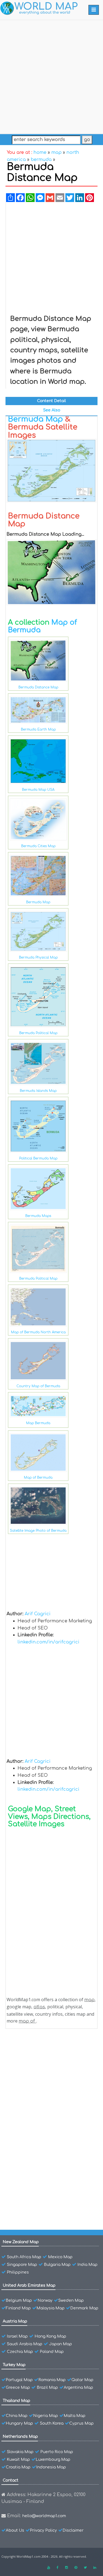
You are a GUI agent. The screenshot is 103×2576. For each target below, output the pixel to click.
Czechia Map (20, 2352)
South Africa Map (24, 2257)
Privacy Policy (43, 2530)
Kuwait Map (18, 2460)
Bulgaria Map (57, 2265)
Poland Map (52, 2352)
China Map (17, 2416)
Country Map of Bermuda (38, 1386)
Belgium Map (19, 2300)
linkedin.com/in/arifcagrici (48, 1642)
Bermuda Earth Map (38, 729)
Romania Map (52, 2380)
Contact (11, 2480)
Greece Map (18, 2388)
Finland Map (18, 2308)
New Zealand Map (21, 2242)
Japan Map (61, 2344)
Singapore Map (22, 2265)
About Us (15, 2530)
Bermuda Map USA (38, 790)
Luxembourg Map (53, 2460)
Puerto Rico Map (57, 2452)
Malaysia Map (51, 2308)
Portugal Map (19, 2380)
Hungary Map (19, 2423)
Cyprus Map (81, 2423)
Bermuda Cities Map (38, 846)
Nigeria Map (46, 2416)
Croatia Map (18, 2467)
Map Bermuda (38, 1423)
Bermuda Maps (38, 1216)
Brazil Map (47, 2388)
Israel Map (17, 2336)
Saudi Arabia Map (25, 2344)
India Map (87, 2265)
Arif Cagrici (38, 1614)
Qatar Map (82, 2380)
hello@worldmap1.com (44, 2516)
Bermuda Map (35, 419)
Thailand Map (16, 2401)
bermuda (41, 160)
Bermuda (29, 2048)
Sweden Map (71, 2300)
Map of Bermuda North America (38, 1332)
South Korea (52, 2423)
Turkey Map (14, 2365)
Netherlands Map (20, 2437)
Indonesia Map (51, 2467)
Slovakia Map (20, 2452)
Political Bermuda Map (38, 1158)
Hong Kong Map (50, 2336)
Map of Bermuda (38, 1478)
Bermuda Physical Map (38, 957)
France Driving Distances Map (50, 2202)
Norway (45, 2300)
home (40, 152)
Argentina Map (78, 2388)
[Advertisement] (51, 76)
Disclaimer (73, 2530)
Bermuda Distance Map (38, 687)
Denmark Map (84, 2308)
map (56, 152)
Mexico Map (60, 2257)
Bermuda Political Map (38, 1033)
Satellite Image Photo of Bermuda (38, 1531)
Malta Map (75, 2416)
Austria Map (15, 2321)
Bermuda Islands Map (38, 1091)
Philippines (18, 2272)
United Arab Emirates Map (29, 2285)
